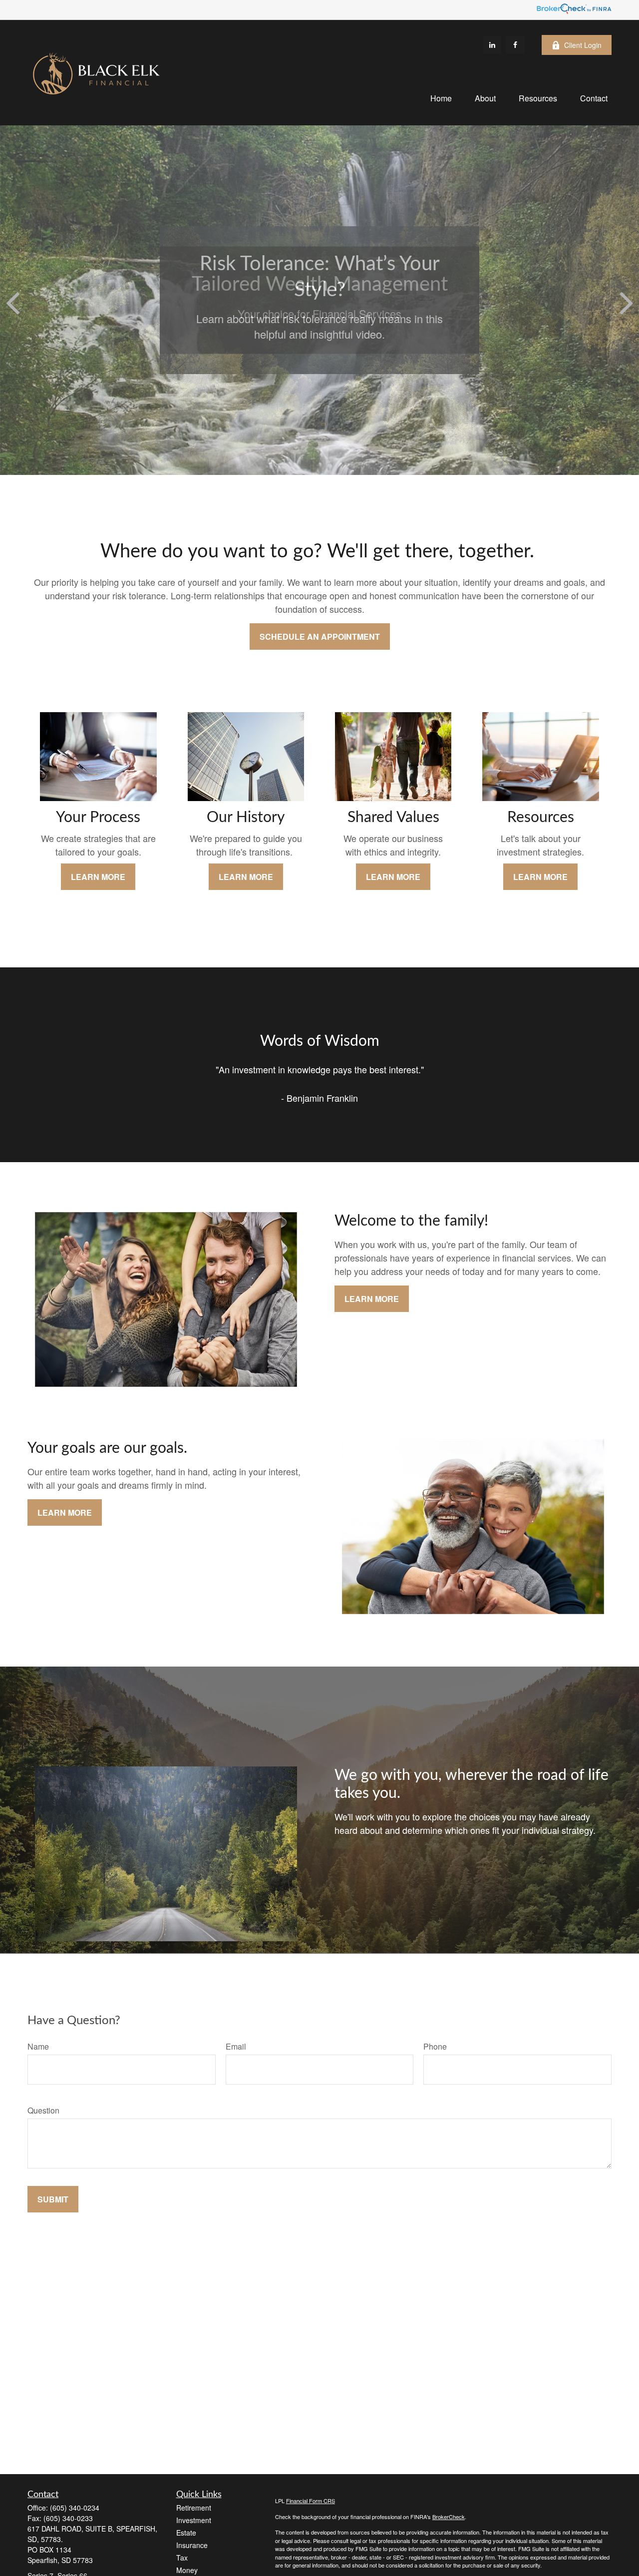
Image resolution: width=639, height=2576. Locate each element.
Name (38, 2046)
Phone (435, 2046)
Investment (194, 2520)
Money (187, 2570)
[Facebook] (515, 45)
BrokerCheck (449, 2517)
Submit (53, 2199)
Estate (186, 2533)
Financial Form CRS (311, 2501)
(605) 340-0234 (75, 2508)
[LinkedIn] (492, 45)
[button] (441, 98)
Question (43, 2110)
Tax (182, 2558)
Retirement (194, 2508)
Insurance (192, 2545)
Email (236, 2046)
